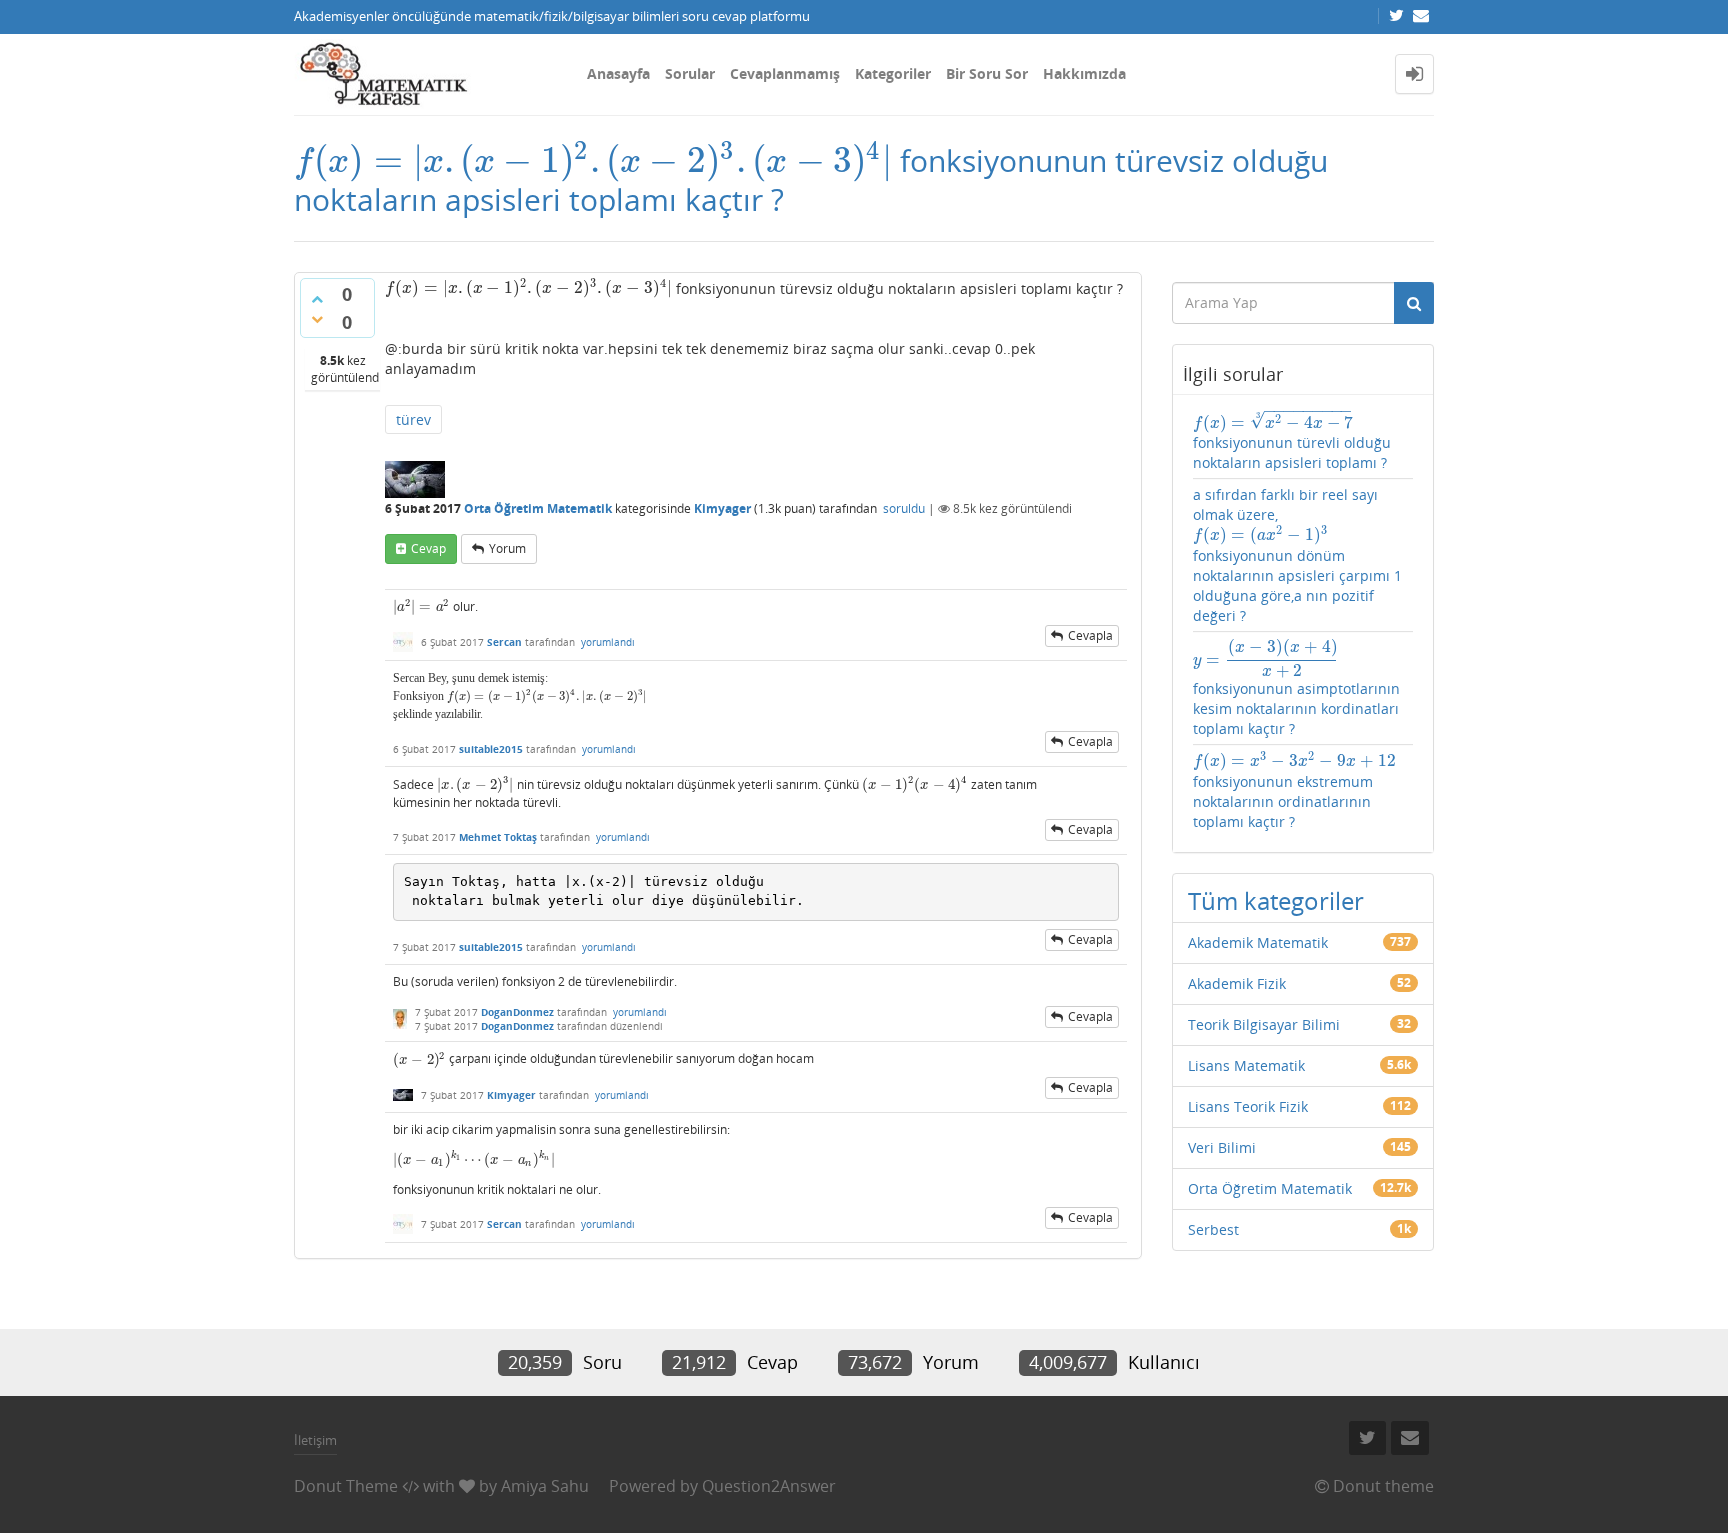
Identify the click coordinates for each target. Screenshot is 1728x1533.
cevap (428, 548)
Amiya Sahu (545, 1486)
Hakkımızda (1084, 73)
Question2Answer (769, 1486)
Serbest (1213, 1229)
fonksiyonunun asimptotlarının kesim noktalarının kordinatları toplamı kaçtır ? (1296, 688)
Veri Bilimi (1222, 1147)
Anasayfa (618, 73)
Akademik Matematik (1258, 942)
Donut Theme (346, 1486)
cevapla (1090, 635)
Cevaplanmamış (785, 73)
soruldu (904, 508)
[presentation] (593, 160)
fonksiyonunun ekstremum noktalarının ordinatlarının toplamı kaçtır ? (1294, 791)
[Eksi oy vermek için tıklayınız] (317, 319)
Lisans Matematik (1246, 1065)
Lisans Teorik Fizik (1248, 1106)
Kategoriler (893, 73)
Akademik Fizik (1237, 983)
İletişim (315, 1440)
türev (413, 419)
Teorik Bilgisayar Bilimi (1264, 1024)
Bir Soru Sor (987, 73)
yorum (507, 548)
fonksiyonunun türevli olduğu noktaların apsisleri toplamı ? (1292, 441)
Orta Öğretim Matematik (538, 508)
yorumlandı (608, 642)
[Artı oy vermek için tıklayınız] (317, 299)
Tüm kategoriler (1276, 900)
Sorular (690, 73)
